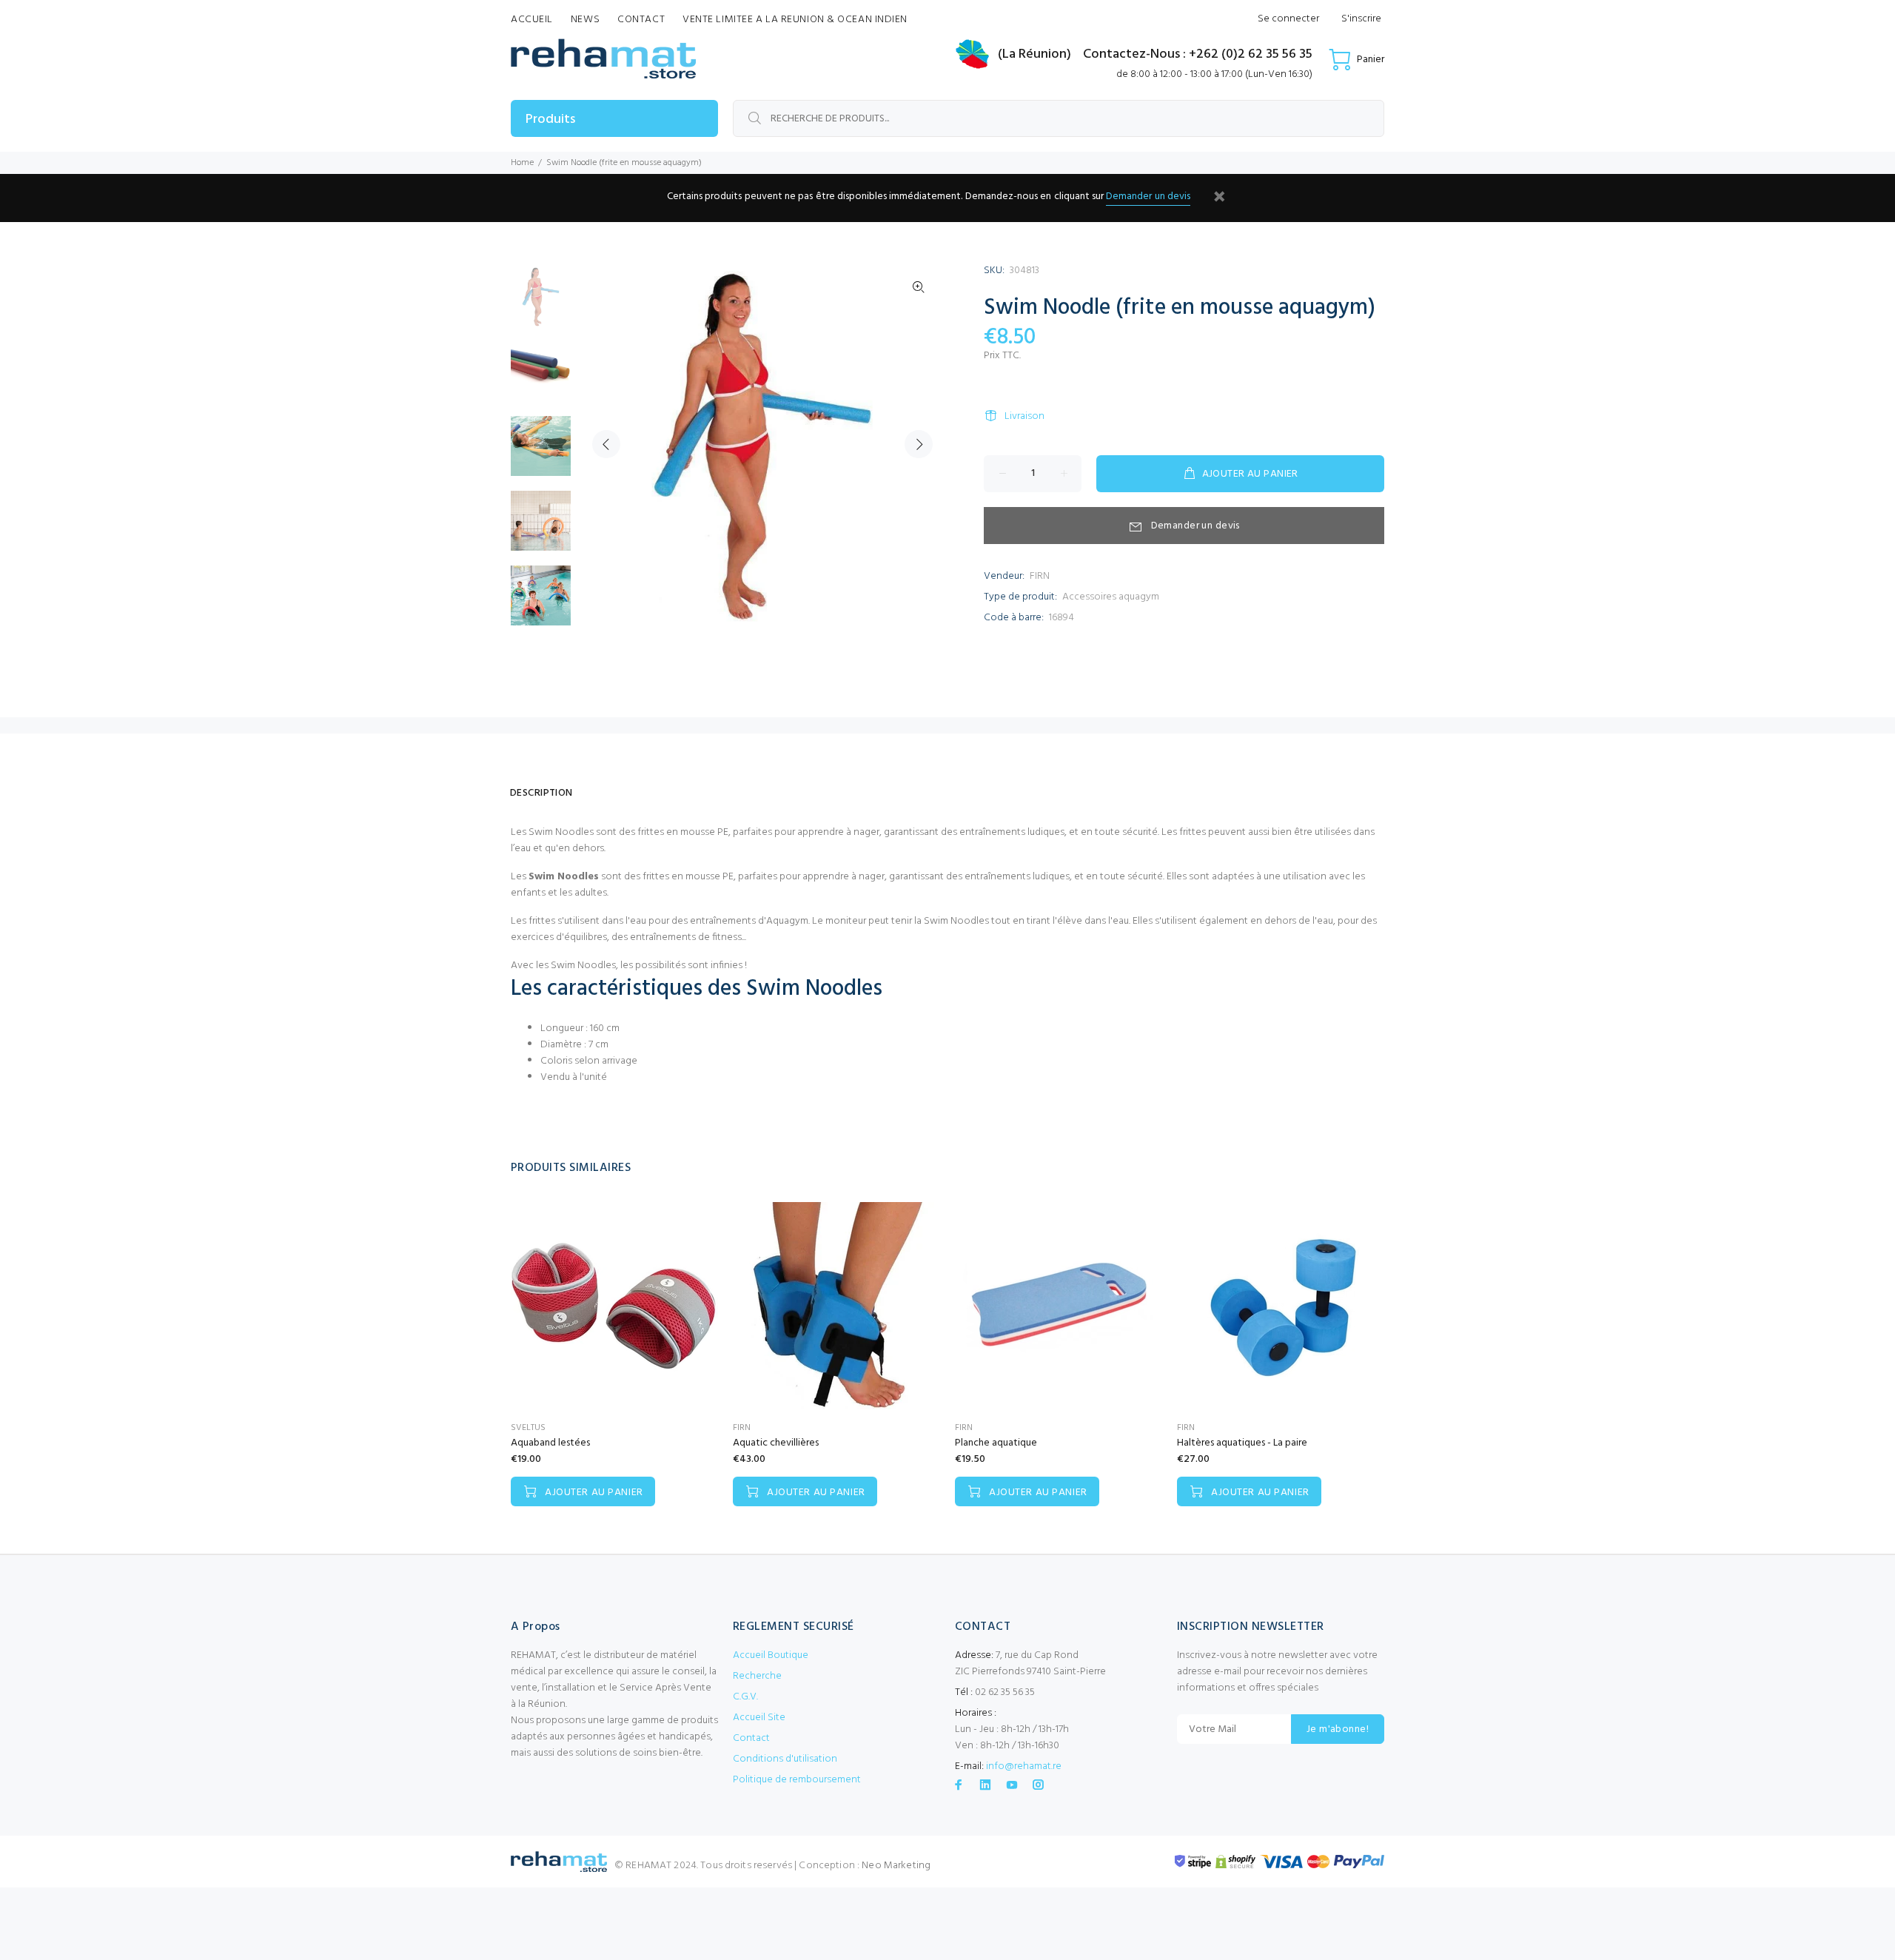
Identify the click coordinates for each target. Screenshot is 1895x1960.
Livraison (1024, 416)
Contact (751, 1738)
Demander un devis (1148, 197)
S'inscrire (1361, 19)
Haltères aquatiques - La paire (1242, 1443)
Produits (550, 120)
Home (522, 163)
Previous (606, 444)
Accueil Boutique (771, 1655)
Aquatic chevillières (776, 1443)
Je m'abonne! (1338, 1729)
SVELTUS (528, 1428)
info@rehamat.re (1024, 1766)
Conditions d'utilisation (785, 1759)
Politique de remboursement (797, 1780)
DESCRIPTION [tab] (541, 793)
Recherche (757, 1676)
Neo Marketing (896, 1866)
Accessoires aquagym (1111, 597)
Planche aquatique (996, 1443)
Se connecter (1288, 19)
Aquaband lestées (550, 1443)
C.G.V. (745, 1697)
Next (919, 444)
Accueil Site (759, 1718)
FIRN (1040, 576)
